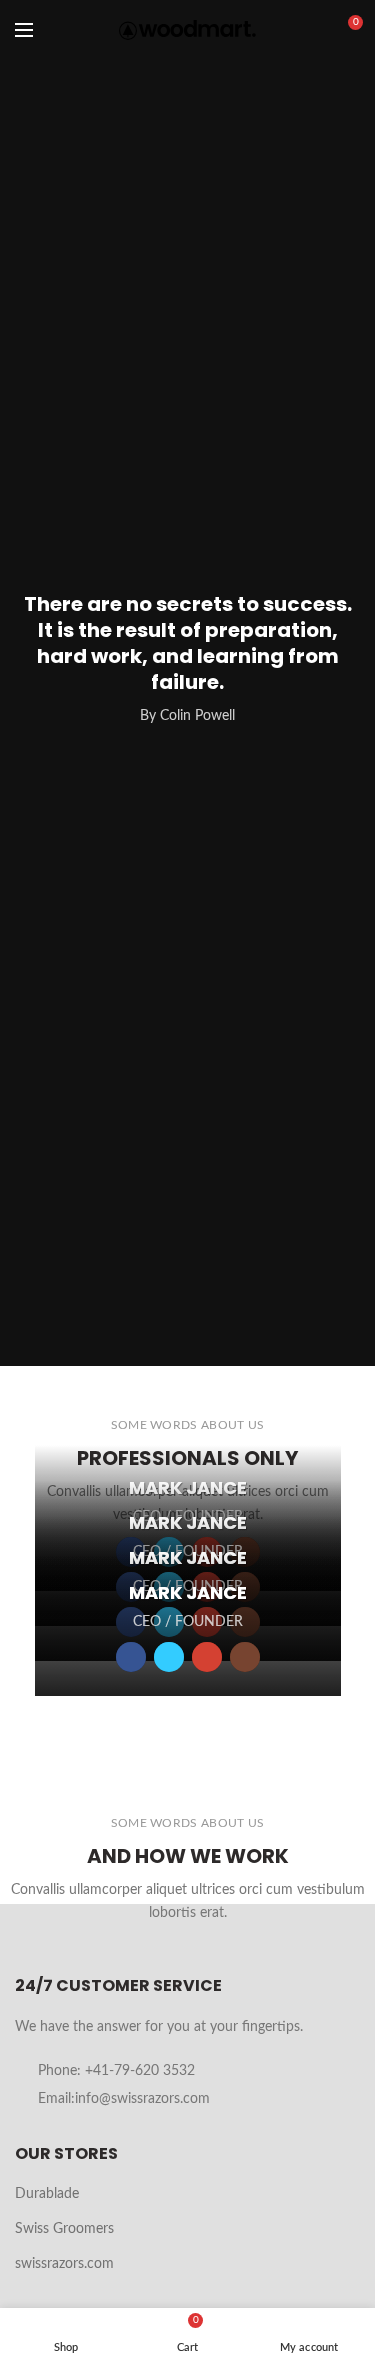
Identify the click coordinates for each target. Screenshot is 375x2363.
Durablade (47, 2194)
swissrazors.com (64, 2264)
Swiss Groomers (64, 2229)
